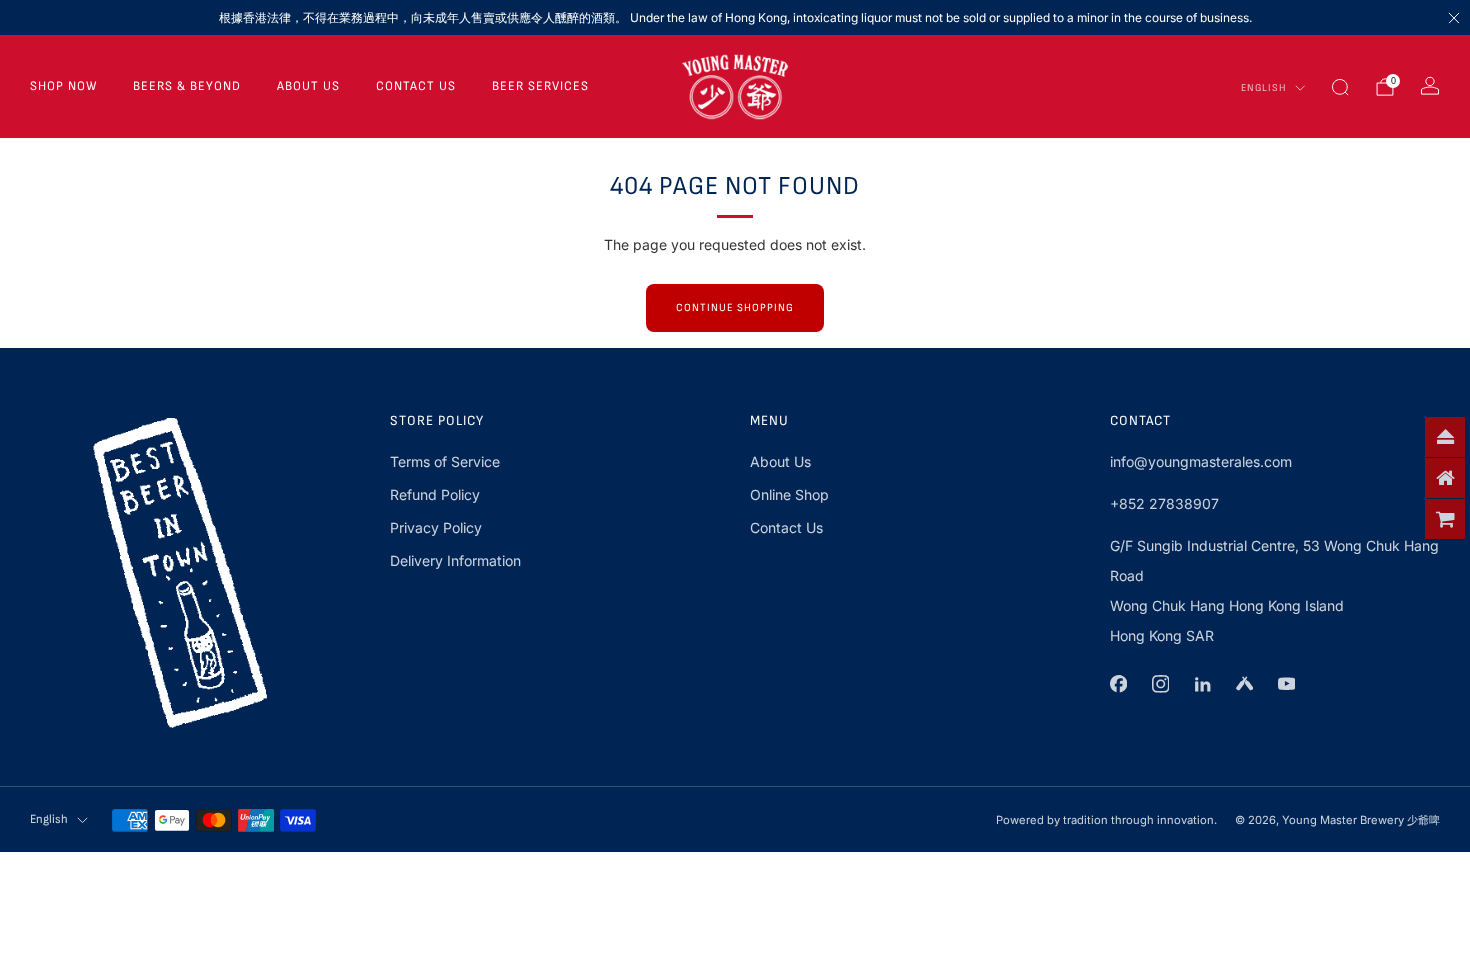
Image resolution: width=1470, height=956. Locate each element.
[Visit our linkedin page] (1202, 684)
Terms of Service (445, 461)
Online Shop (789, 494)
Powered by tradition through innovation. (1106, 820)
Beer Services (540, 86)
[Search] (1340, 87)
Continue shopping (735, 307)
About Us (308, 86)
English (1264, 88)
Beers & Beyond (187, 86)
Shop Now (63, 86)
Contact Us (416, 86)
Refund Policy (435, 494)
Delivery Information (455, 560)
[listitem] (735, 17)
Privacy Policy (436, 527)
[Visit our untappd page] (1244, 684)
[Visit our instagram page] (1160, 684)
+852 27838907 (1164, 503)
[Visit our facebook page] (1118, 684)
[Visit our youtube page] (1286, 684)
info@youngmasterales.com (1201, 461)
